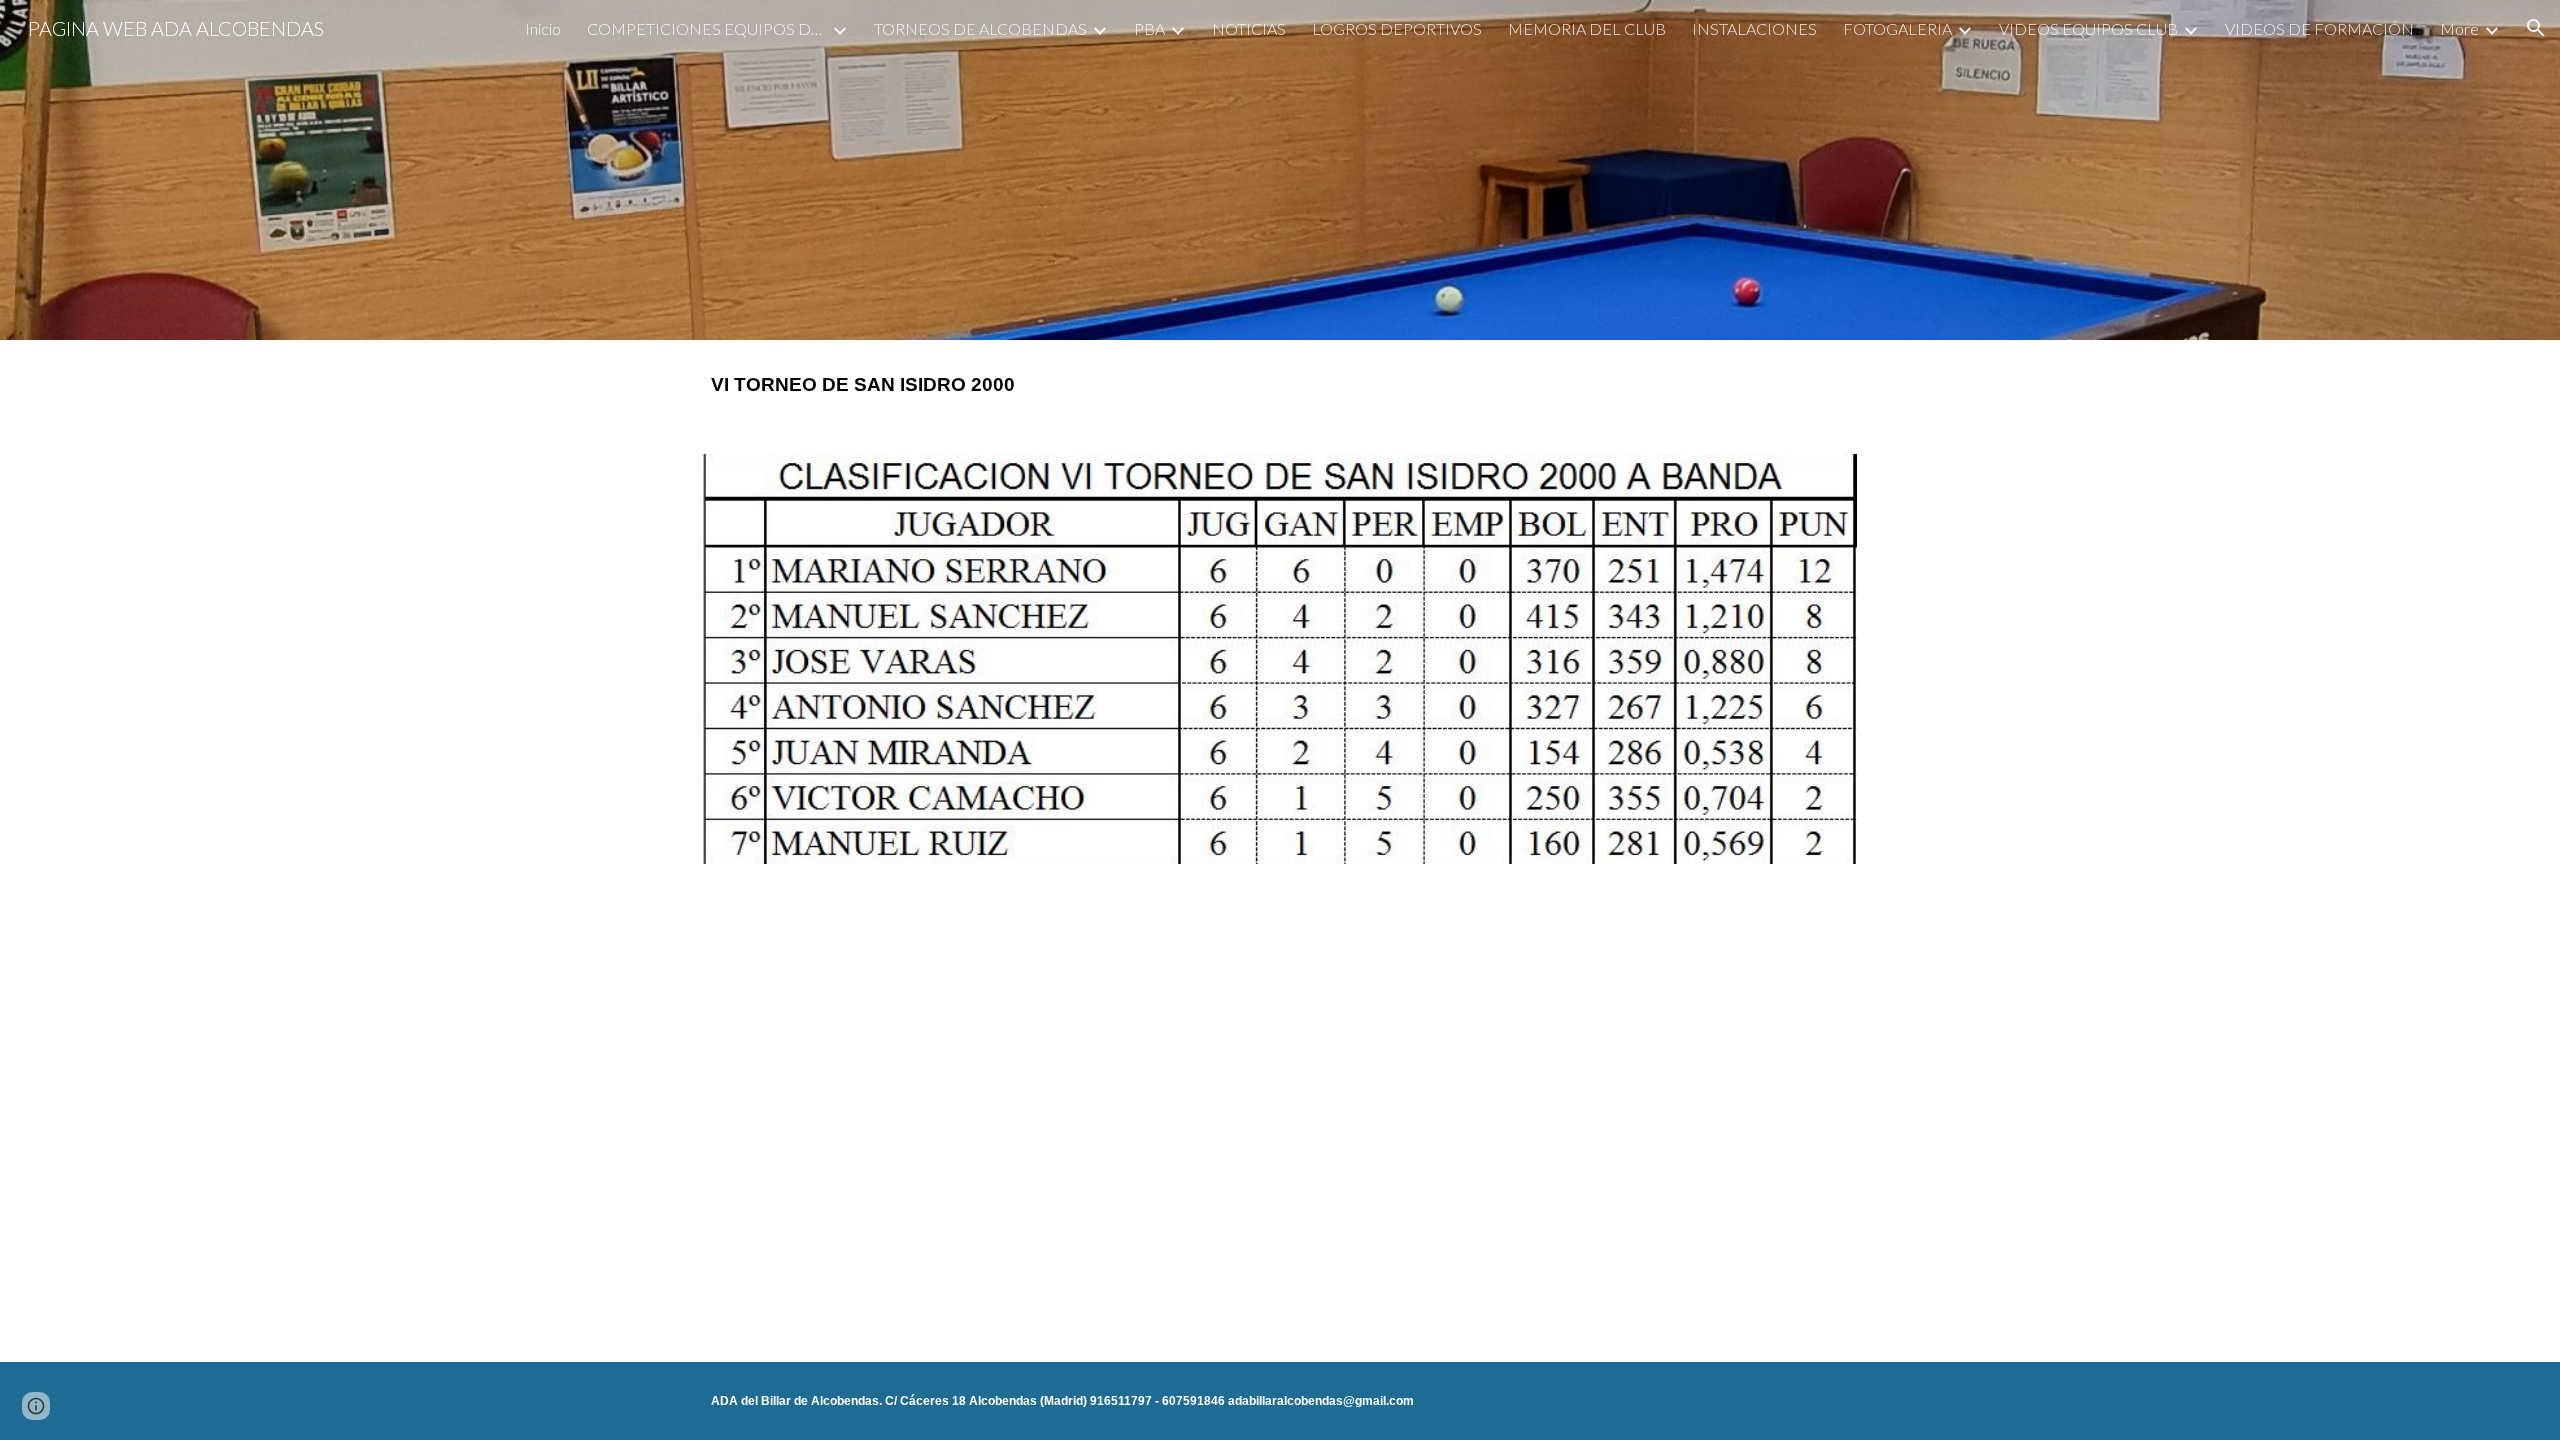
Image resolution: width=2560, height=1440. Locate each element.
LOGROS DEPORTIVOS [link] (1397, 28)
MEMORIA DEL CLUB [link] (1587, 28)
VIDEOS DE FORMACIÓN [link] (2319, 28)
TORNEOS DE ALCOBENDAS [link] (980, 28)
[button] (2536, 28)
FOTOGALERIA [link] (1897, 28)
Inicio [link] (543, 28)
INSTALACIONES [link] (1754, 28)
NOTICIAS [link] (1249, 28)
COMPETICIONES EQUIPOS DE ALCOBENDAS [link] (707, 28)
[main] (1280, 385)
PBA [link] (1149, 28)
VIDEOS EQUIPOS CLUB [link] (2088, 28)
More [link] (2459, 28)
